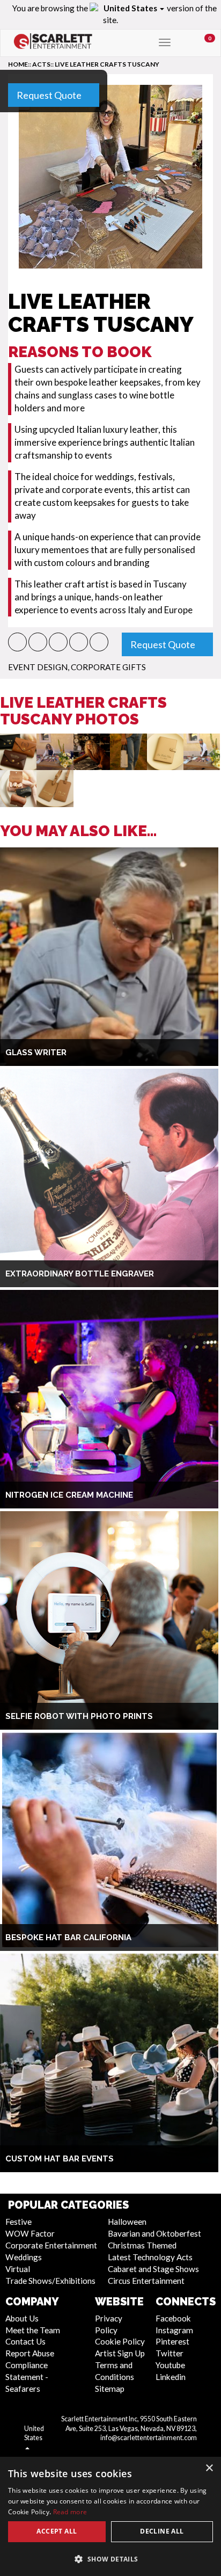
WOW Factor (30, 2233)
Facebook (173, 2318)
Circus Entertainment (146, 2281)
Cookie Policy (120, 2341)
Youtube (170, 2365)
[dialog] (110, 2516)
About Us (22, 2318)
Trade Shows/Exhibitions (50, 2281)
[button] (17, 642)
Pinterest (172, 2341)
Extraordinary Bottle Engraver (80, 1274)
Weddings (24, 2257)
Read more (70, 2512)
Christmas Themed (142, 2245)
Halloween (127, 2222)
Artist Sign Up (120, 2353)
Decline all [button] (162, 2531)
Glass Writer (36, 1053)
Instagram (174, 2330)
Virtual (18, 2269)
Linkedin (171, 2377)
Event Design (38, 667)
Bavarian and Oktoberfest (154, 2233)
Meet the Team (33, 2330)
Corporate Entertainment (51, 2245)
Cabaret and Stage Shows (153, 2269)
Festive (19, 2222)
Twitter (170, 2353)
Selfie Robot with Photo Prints (79, 1716)
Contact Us (25, 2341)
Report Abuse (30, 2353)
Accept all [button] (57, 2531)
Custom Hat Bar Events (60, 2159)
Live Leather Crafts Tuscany (107, 64)
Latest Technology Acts (150, 2257)
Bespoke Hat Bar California (68, 1938)
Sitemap (110, 2389)
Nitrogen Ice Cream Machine (69, 1495)
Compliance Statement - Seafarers (27, 2377)
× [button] (209, 2468)
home (18, 64)
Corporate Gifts (108, 667)
